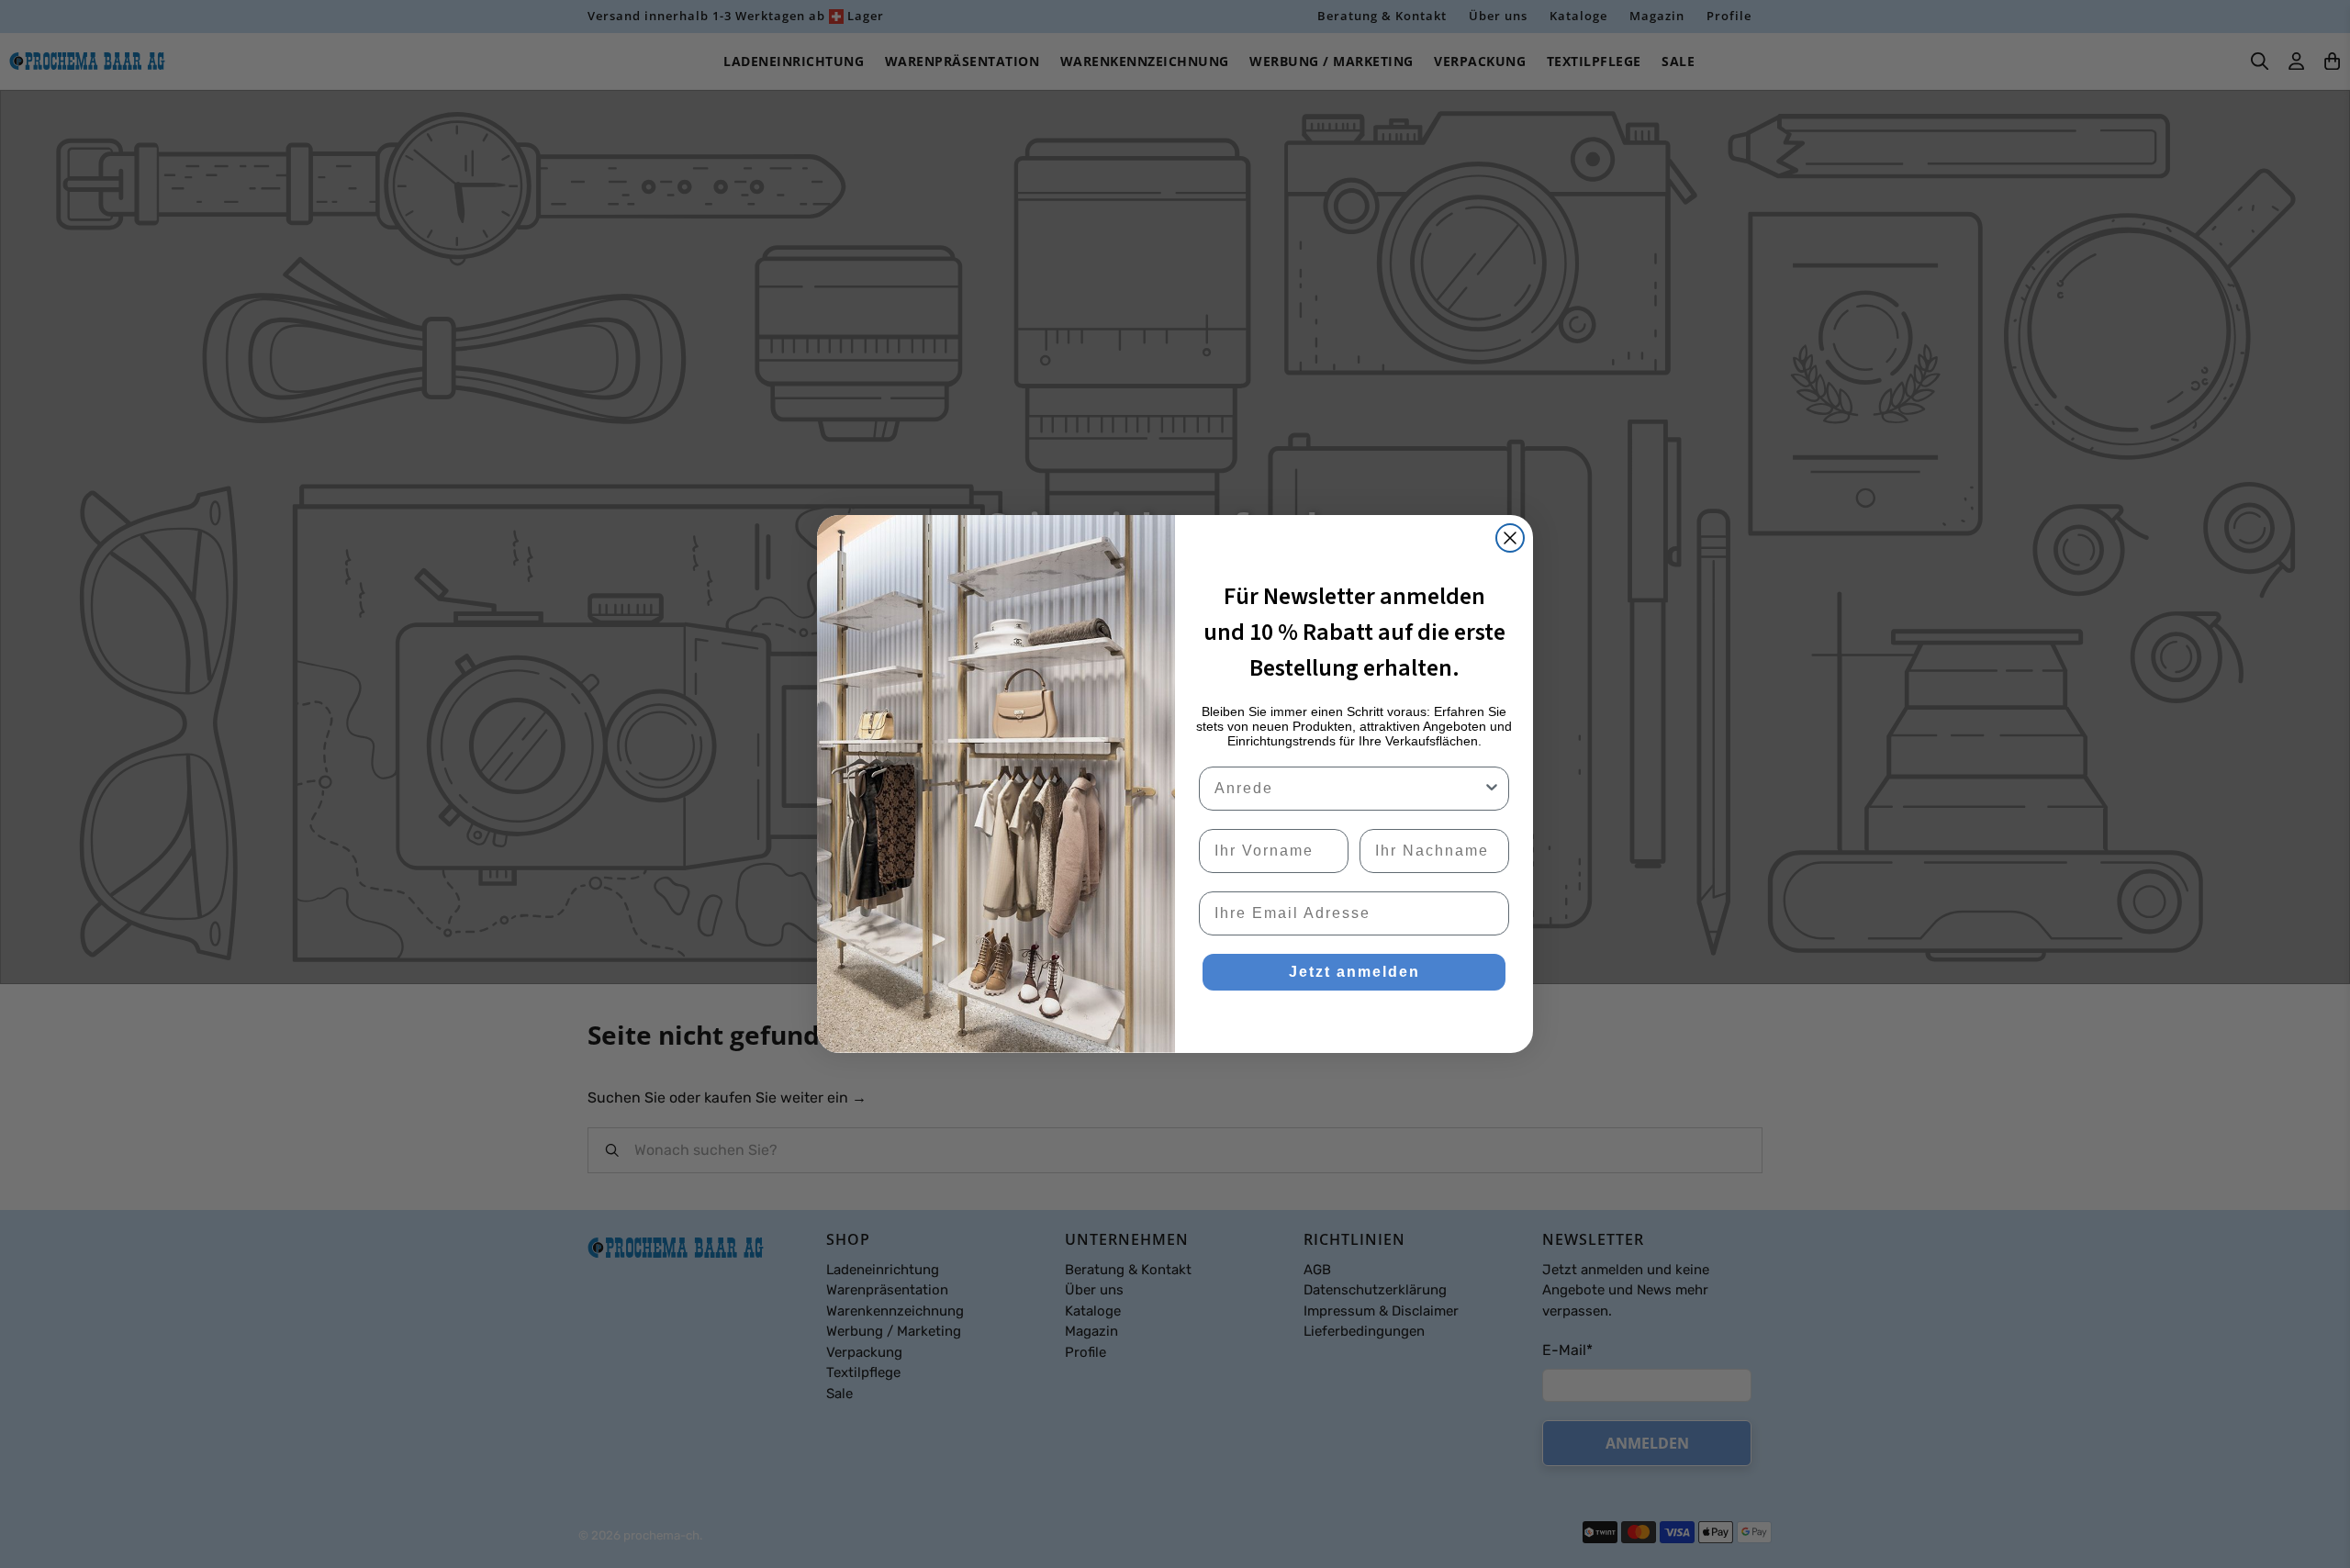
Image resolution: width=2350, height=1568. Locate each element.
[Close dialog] (1510, 538)
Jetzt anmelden (1354, 972)
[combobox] (1348, 789)
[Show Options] (1492, 789)
